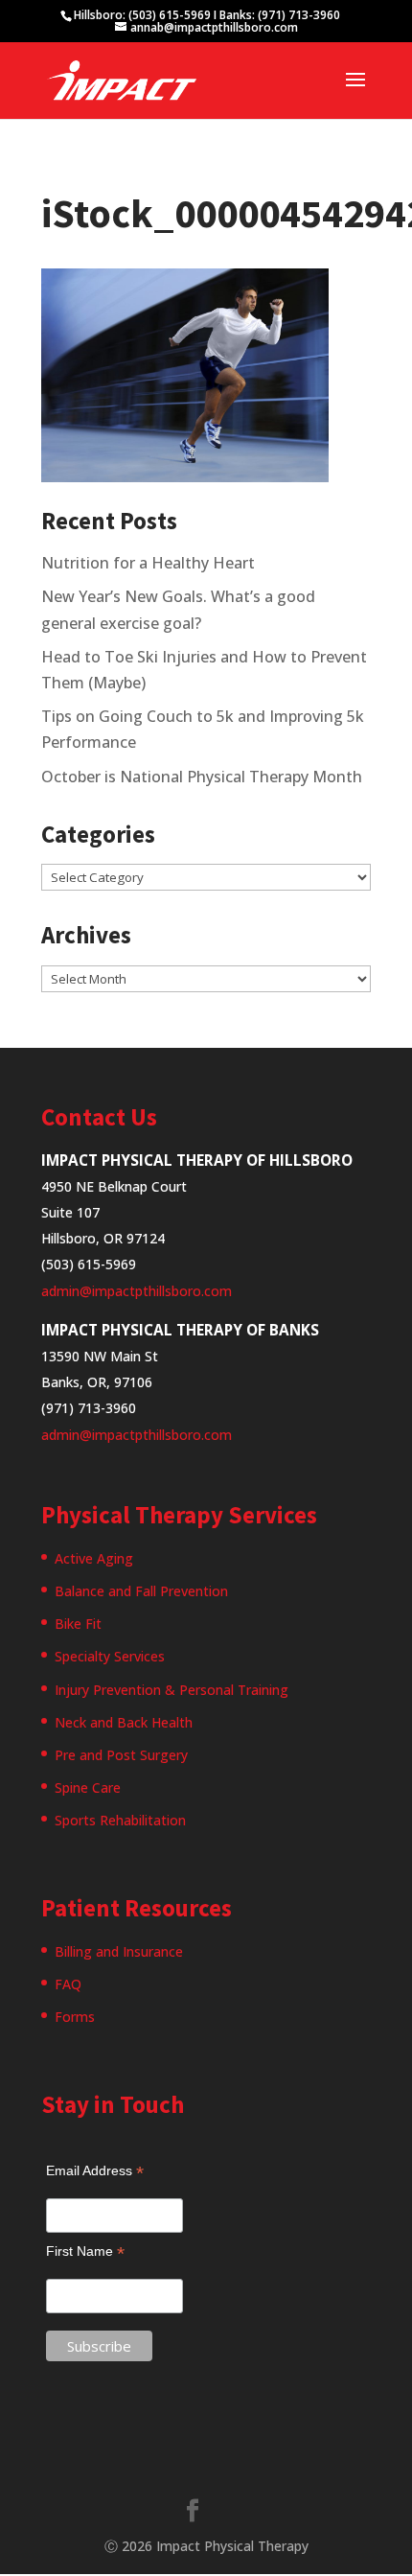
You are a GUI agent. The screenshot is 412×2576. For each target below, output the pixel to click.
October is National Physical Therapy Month (202, 777)
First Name (85, 2251)
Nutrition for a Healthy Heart (148, 563)
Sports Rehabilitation (120, 1820)
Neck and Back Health (124, 1722)
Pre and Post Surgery (121, 1755)
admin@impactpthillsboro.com (137, 1291)
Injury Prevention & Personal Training (172, 1690)
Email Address (95, 2171)
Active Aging (94, 1558)
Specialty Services (110, 1656)
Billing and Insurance (119, 1951)
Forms (75, 2017)
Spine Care (88, 1787)
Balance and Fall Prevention (141, 1591)
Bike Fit (78, 1624)
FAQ (68, 1984)
